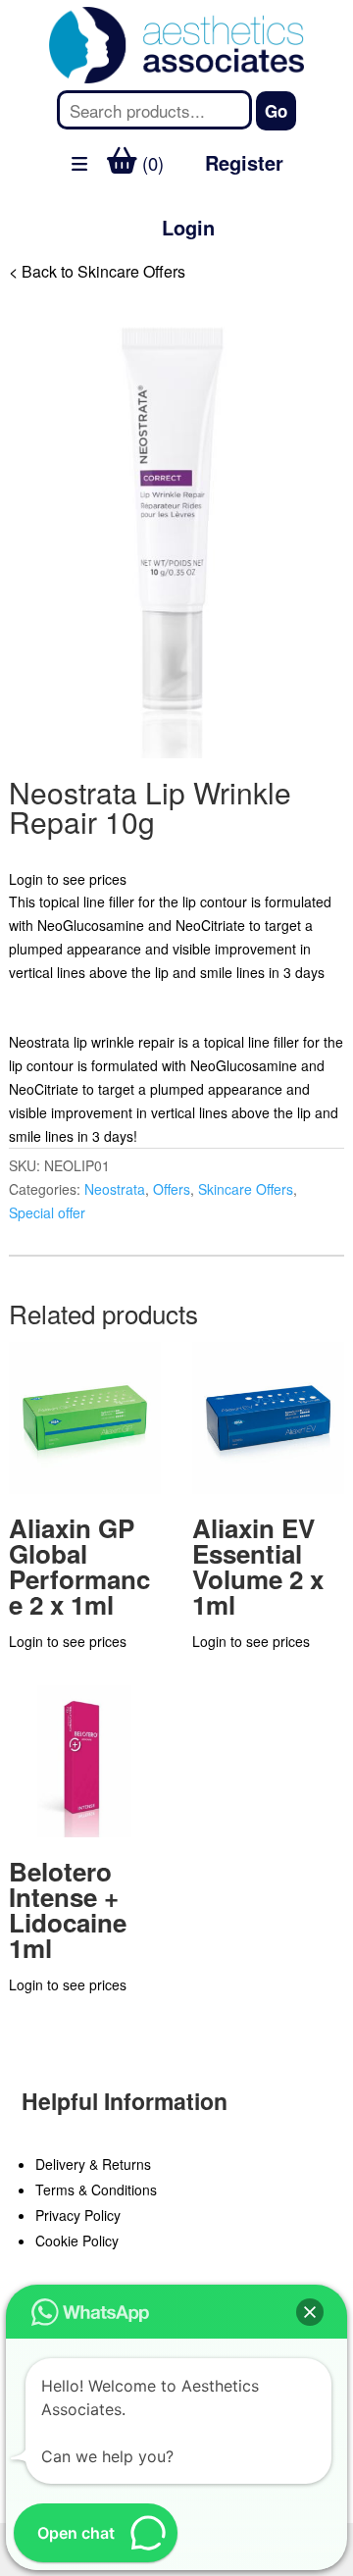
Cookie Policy (77, 2241)
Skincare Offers (246, 1189)
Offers (172, 1189)
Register (244, 162)
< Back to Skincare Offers (97, 271)
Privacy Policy (78, 2215)
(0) (151, 163)
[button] (310, 2312)
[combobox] (155, 110)
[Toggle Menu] (25, 279)
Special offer (47, 1212)
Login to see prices (68, 879)
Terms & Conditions (96, 2190)
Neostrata (115, 1189)
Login (188, 227)
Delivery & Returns (93, 2164)
